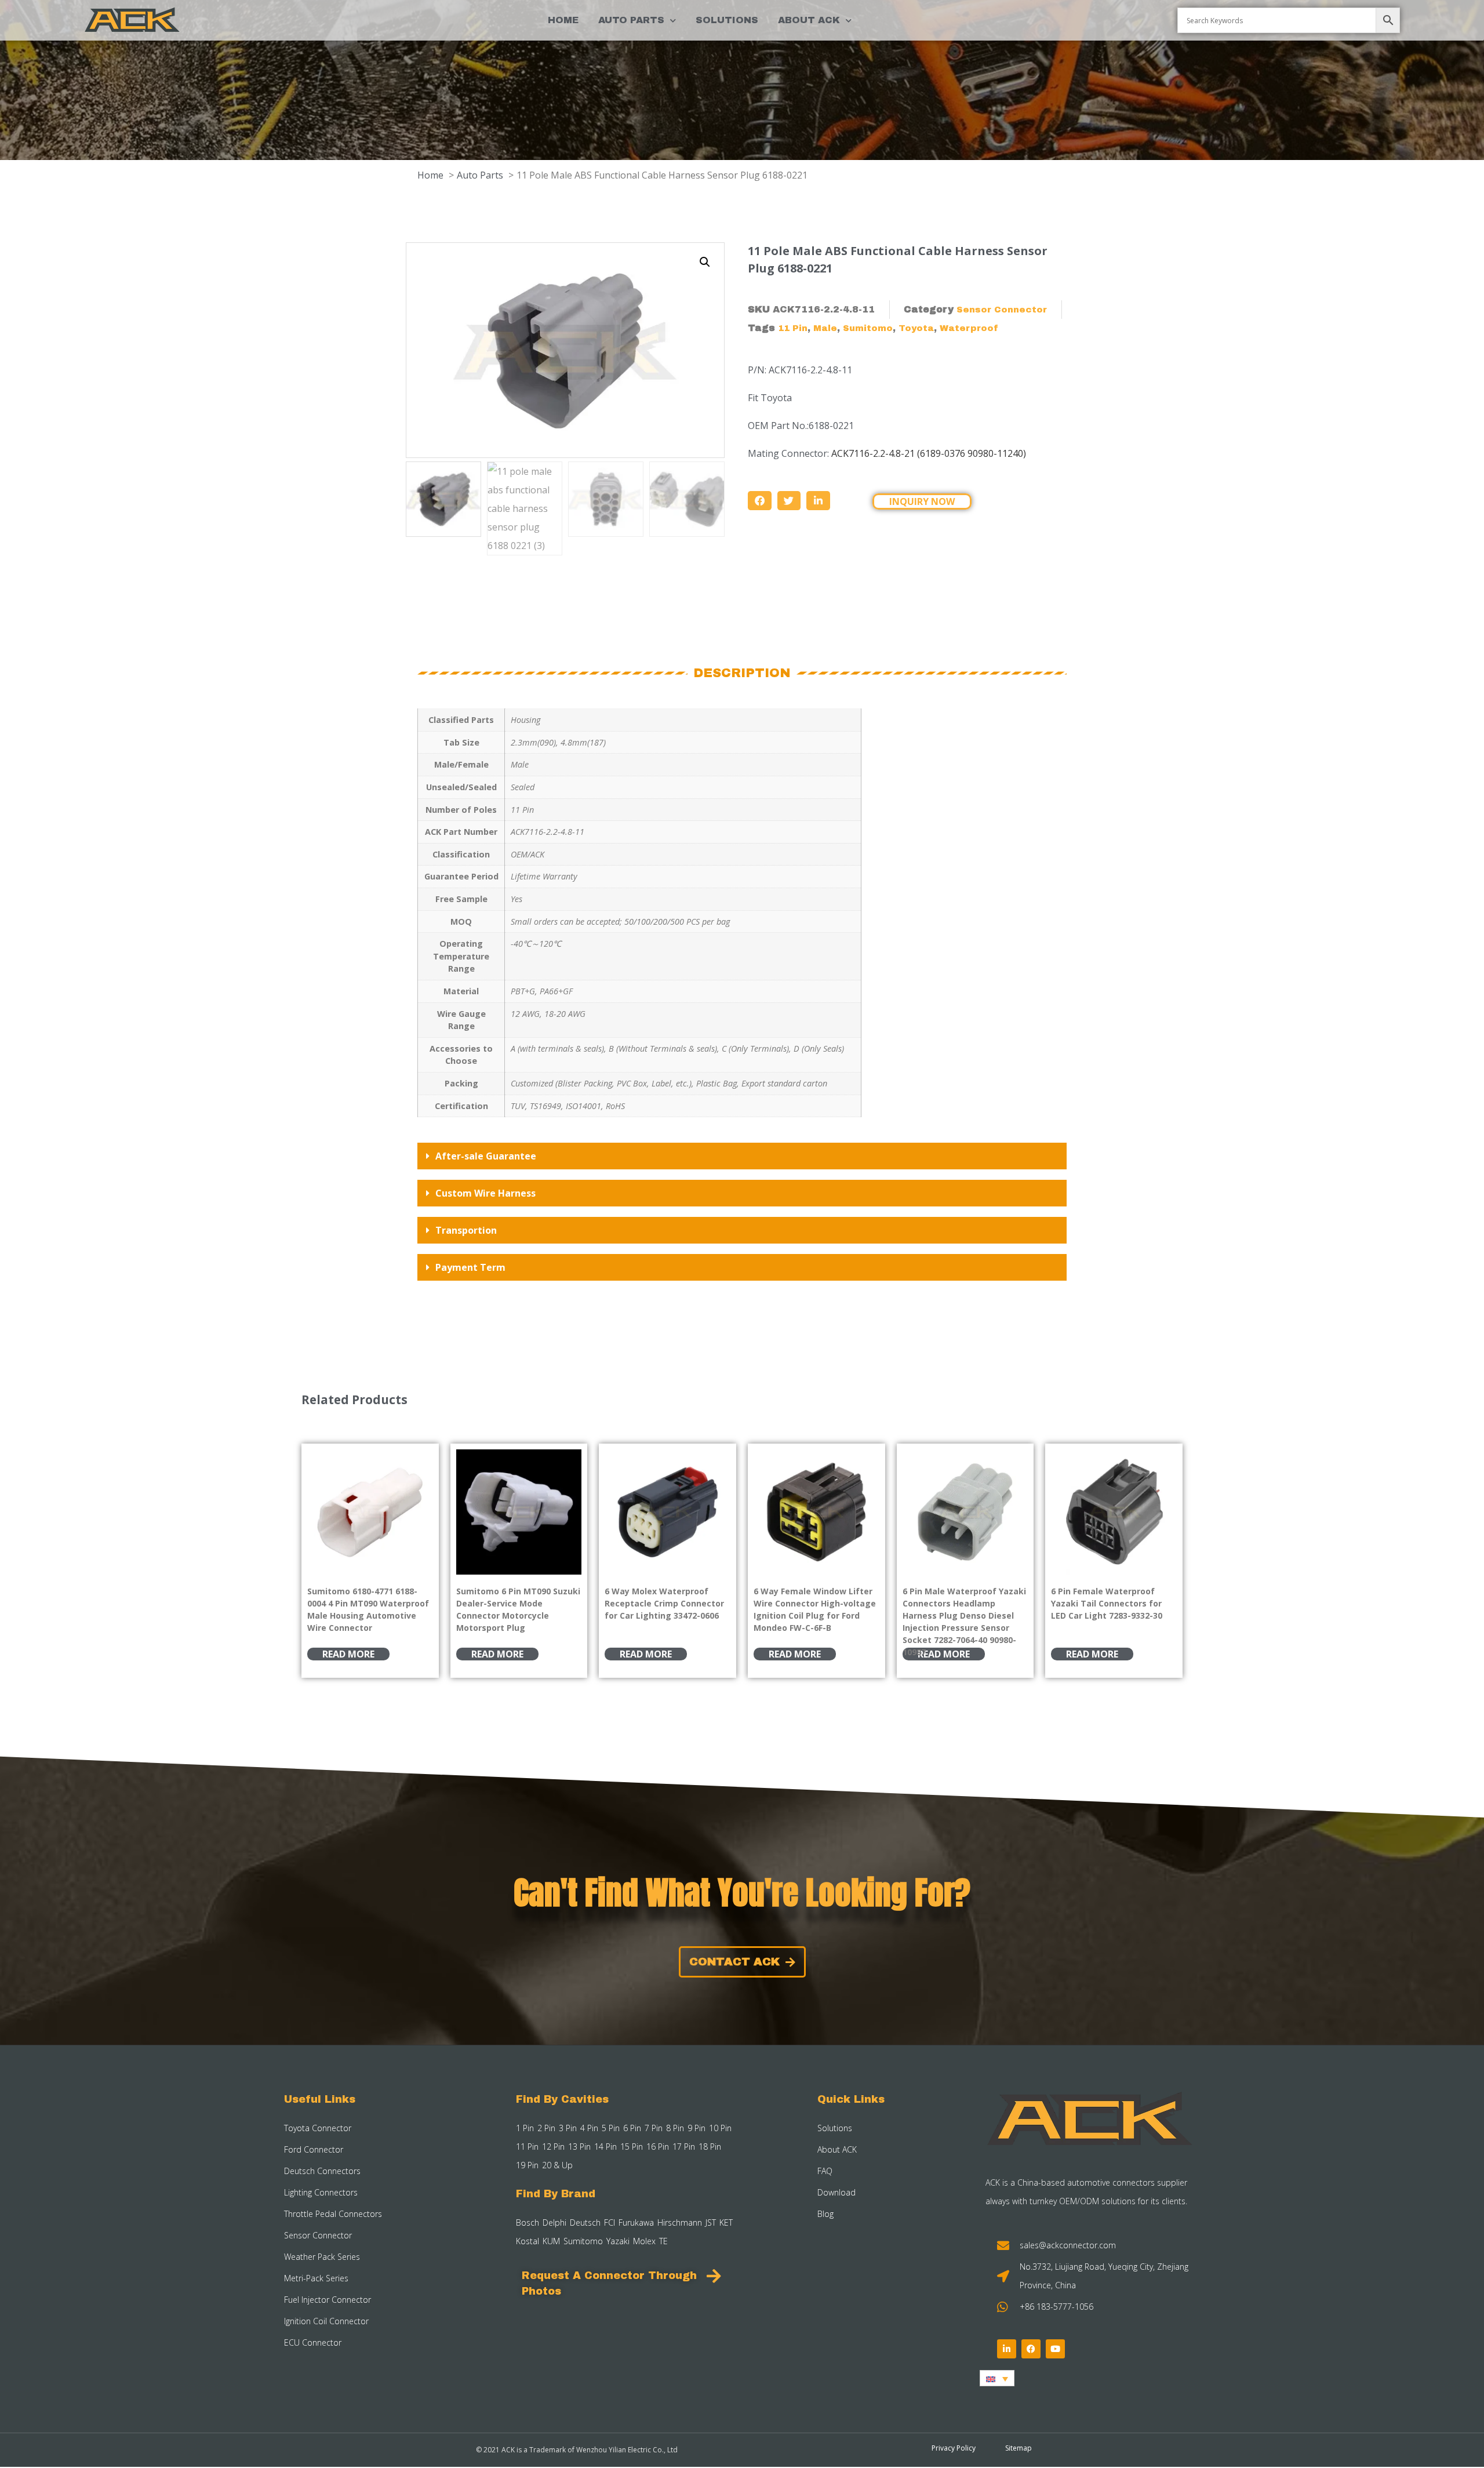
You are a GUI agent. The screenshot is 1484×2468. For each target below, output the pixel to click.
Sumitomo (868, 328)
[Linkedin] (1007, 2349)
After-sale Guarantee (486, 1156)
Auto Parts (631, 20)
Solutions (727, 20)
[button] (705, 262)
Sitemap (1019, 2448)
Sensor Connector (1002, 310)
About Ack (809, 20)
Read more (348, 1654)
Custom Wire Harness (485, 1193)
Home (563, 20)
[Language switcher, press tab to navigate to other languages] (997, 2378)
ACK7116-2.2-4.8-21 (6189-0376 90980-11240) (929, 453)
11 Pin (793, 328)
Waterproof (969, 328)
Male (825, 328)
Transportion (466, 1230)
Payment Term (470, 1267)
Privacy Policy (954, 2448)
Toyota (916, 328)
